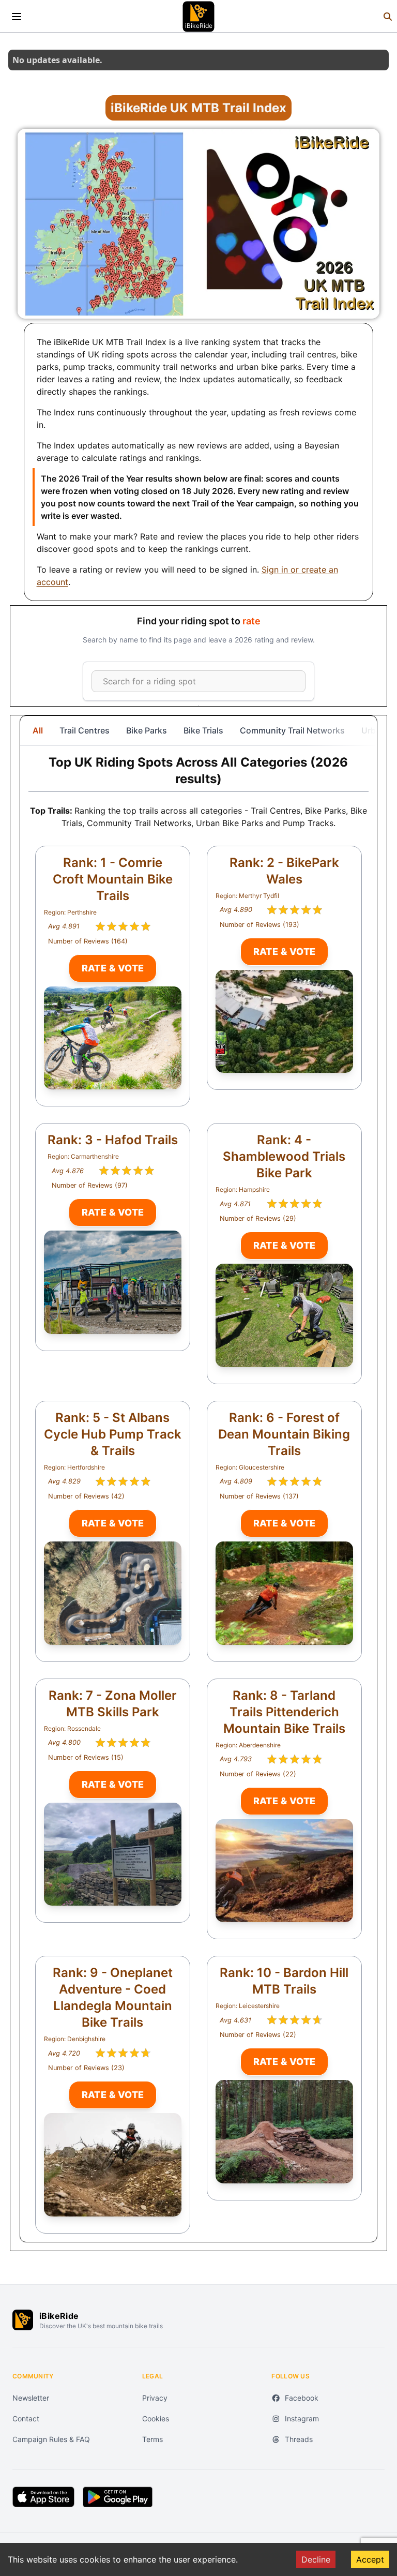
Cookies (156, 2418)
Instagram (302, 2418)
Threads (299, 2439)
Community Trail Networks (292, 730)
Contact (26, 2418)
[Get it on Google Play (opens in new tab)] (118, 2497)
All (38, 730)
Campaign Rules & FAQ (51, 2439)
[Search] (388, 17)
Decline (316, 2559)
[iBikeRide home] (23, 2320)
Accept (370, 2559)
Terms (152, 2439)
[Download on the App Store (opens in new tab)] (43, 2497)
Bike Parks (147, 730)
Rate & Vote (113, 968)
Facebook (302, 2398)
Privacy (155, 2398)
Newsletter (31, 2398)
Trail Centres (85, 730)
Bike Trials (203, 730)
